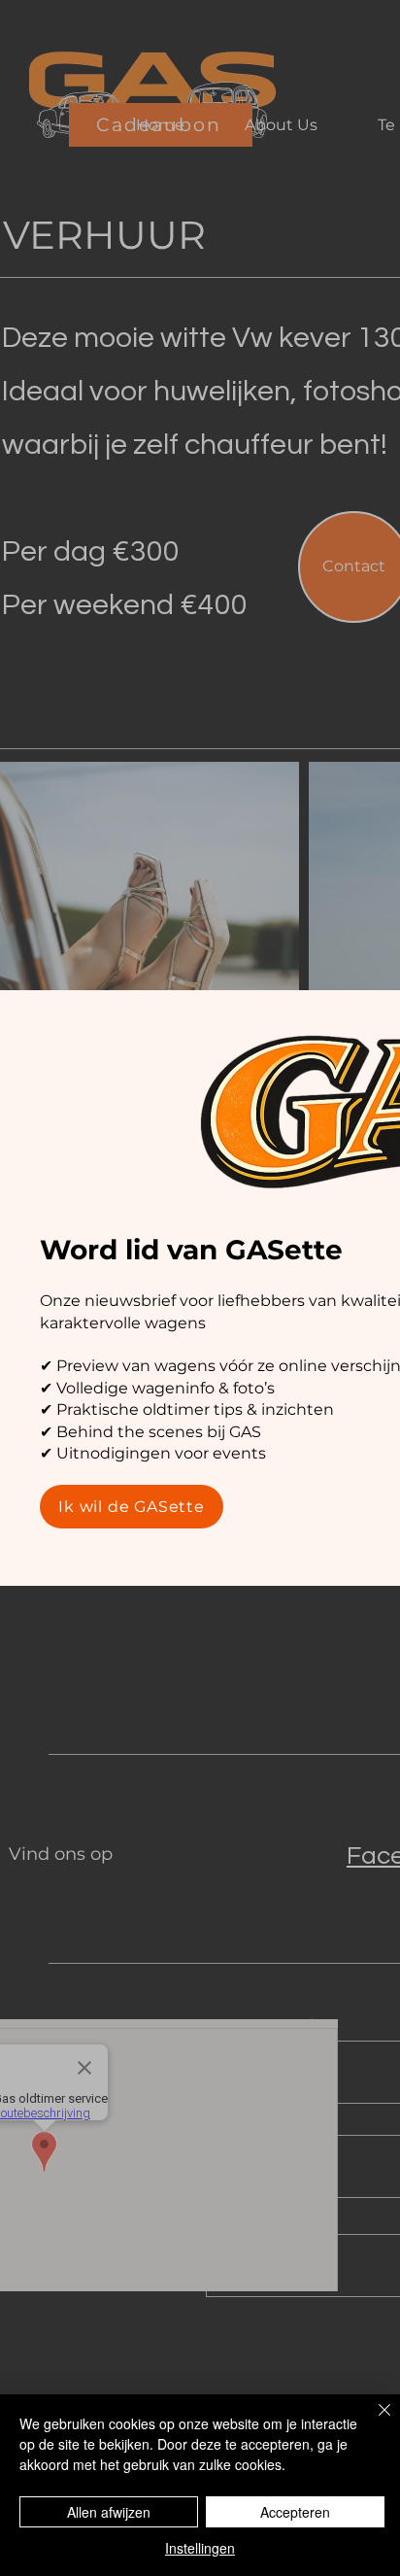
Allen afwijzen (109, 2512)
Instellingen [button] (200, 2548)
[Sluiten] (373, 2421)
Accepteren (295, 2512)
